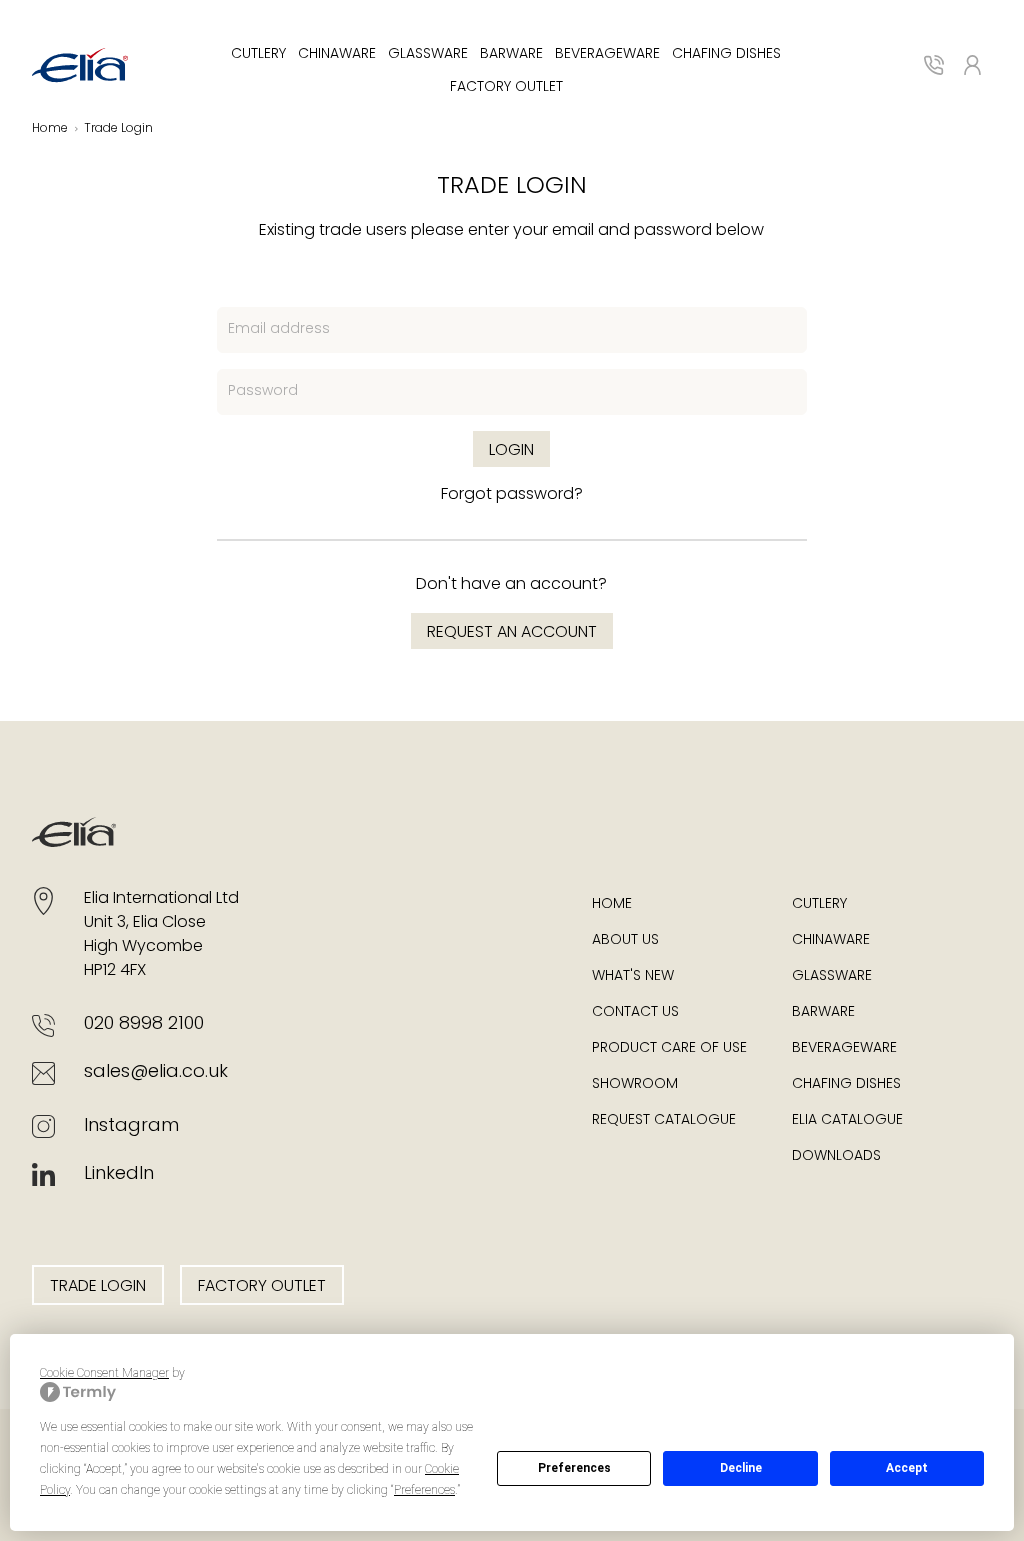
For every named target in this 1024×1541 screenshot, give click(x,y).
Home (612, 904)
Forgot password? (512, 495)
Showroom (635, 1084)
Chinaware (337, 54)
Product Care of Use (669, 1048)
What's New (633, 976)
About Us (625, 940)
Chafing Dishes (726, 54)
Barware (511, 54)
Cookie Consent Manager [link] (104, 1373)
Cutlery (258, 54)
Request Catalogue (664, 1120)
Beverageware (607, 54)
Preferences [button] (424, 1490)
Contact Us (635, 1012)
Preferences (574, 1468)
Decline (741, 1468)
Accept (907, 1468)
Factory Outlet (506, 87)
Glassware (428, 54)
